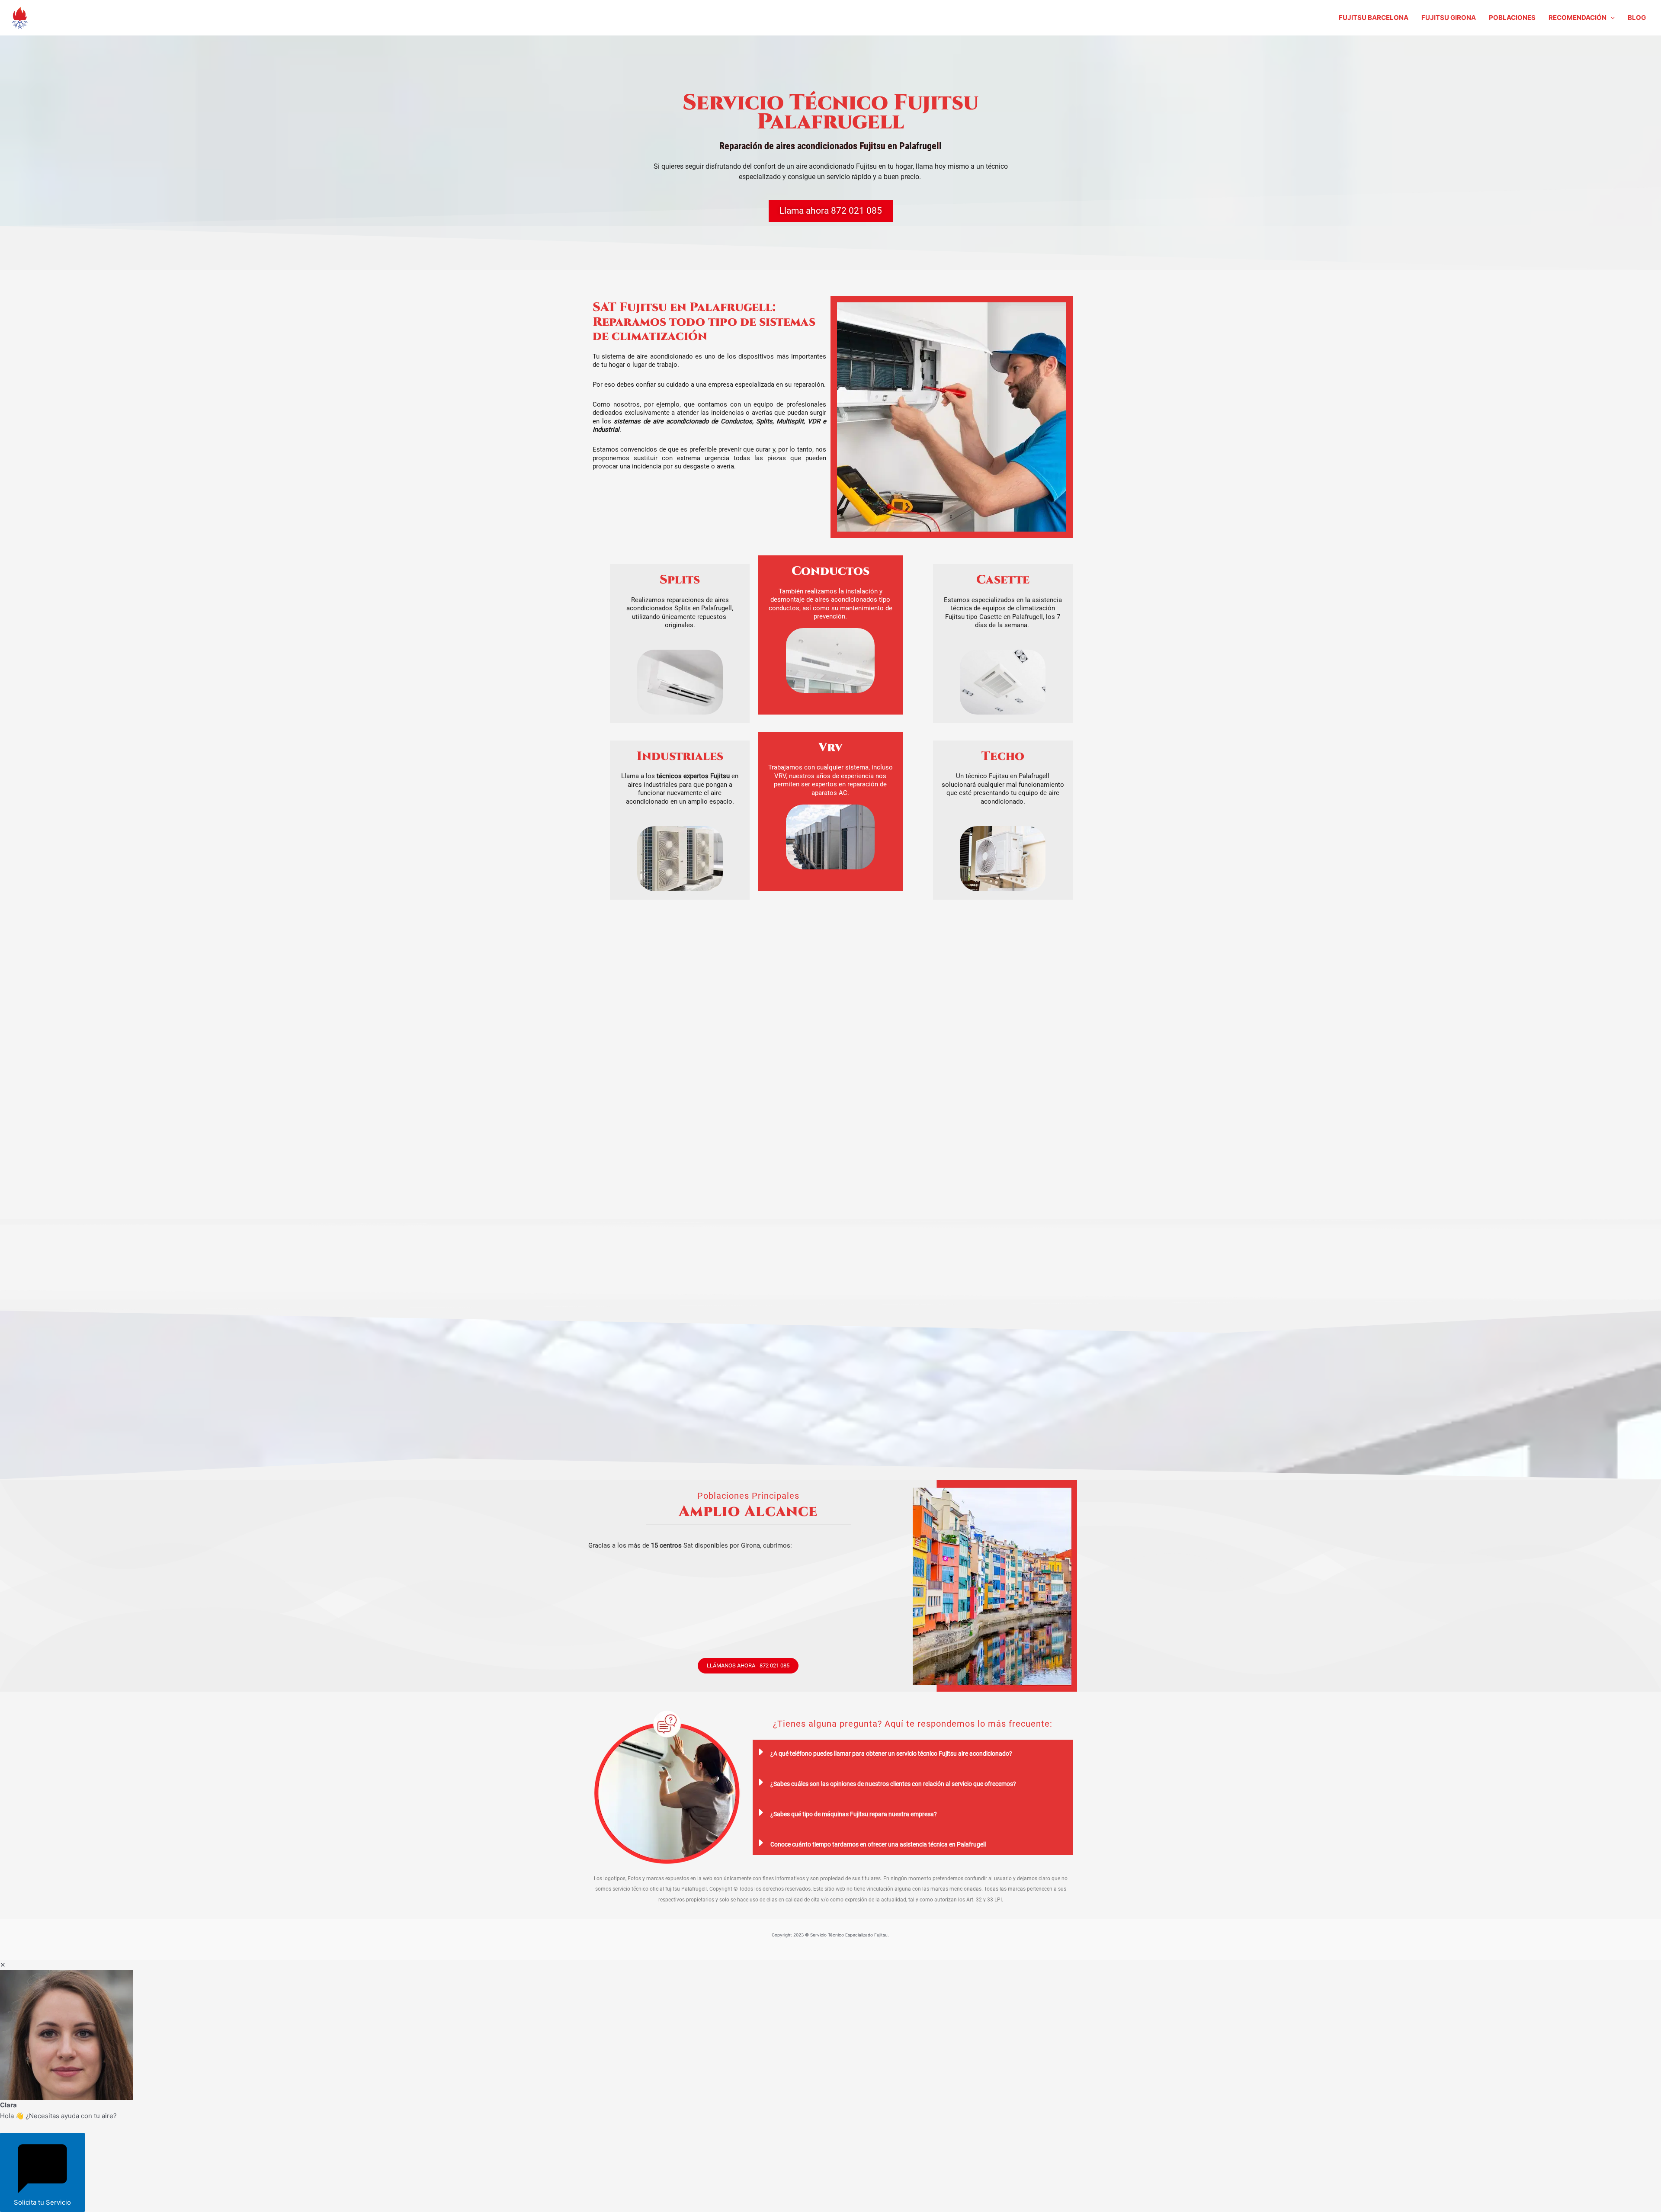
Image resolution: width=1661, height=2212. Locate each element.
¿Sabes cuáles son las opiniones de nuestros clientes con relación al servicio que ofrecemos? (893, 1784)
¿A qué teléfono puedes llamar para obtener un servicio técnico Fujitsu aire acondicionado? (891, 1754)
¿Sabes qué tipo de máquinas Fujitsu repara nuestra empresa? (854, 1814)
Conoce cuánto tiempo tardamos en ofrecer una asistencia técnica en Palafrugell (878, 1844)
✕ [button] (3, 1965)
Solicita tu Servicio (42, 2202)
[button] (1611, 18)
